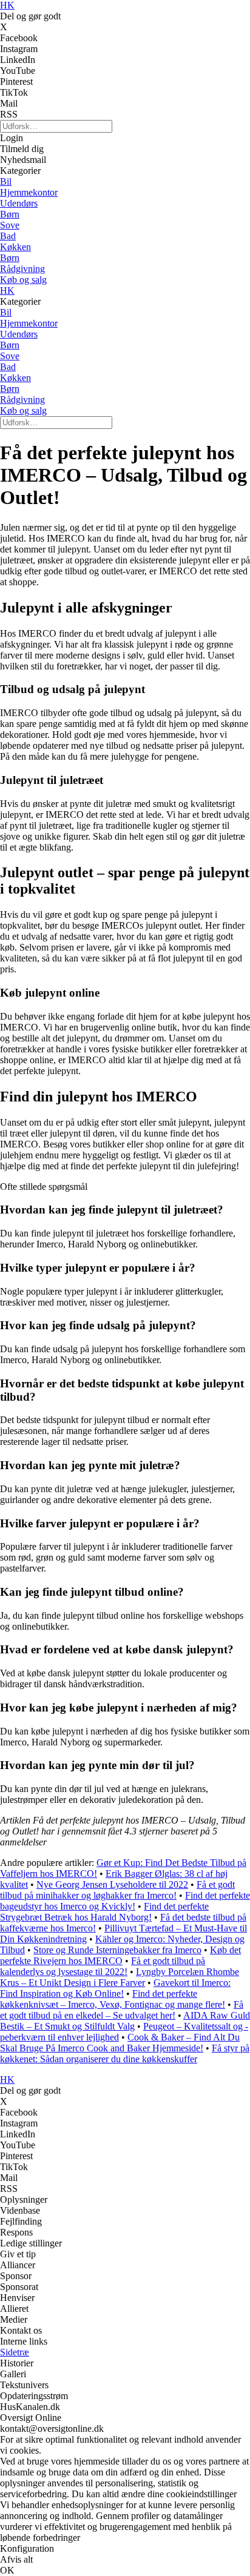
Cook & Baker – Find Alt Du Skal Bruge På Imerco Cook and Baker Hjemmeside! (120, 2043)
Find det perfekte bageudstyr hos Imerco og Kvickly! (125, 1901)
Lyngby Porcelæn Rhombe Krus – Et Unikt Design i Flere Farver (120, 1977)
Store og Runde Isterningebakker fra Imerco (117, 1950)
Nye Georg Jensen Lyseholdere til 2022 (112, 1884)
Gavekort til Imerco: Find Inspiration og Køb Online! (115, 1988)
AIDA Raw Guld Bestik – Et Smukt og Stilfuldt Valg (125, 2021)
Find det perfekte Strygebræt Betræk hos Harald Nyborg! (104, 1912)
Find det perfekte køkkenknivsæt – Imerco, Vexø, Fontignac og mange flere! (113, 1999)
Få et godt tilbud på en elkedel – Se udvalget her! (122, 2010)
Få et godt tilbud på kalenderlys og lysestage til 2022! (103, 1966)
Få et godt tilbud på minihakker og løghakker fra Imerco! (117, 1890)
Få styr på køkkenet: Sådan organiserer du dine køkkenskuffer (125, 2053)
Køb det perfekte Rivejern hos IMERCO (120, 1955)
